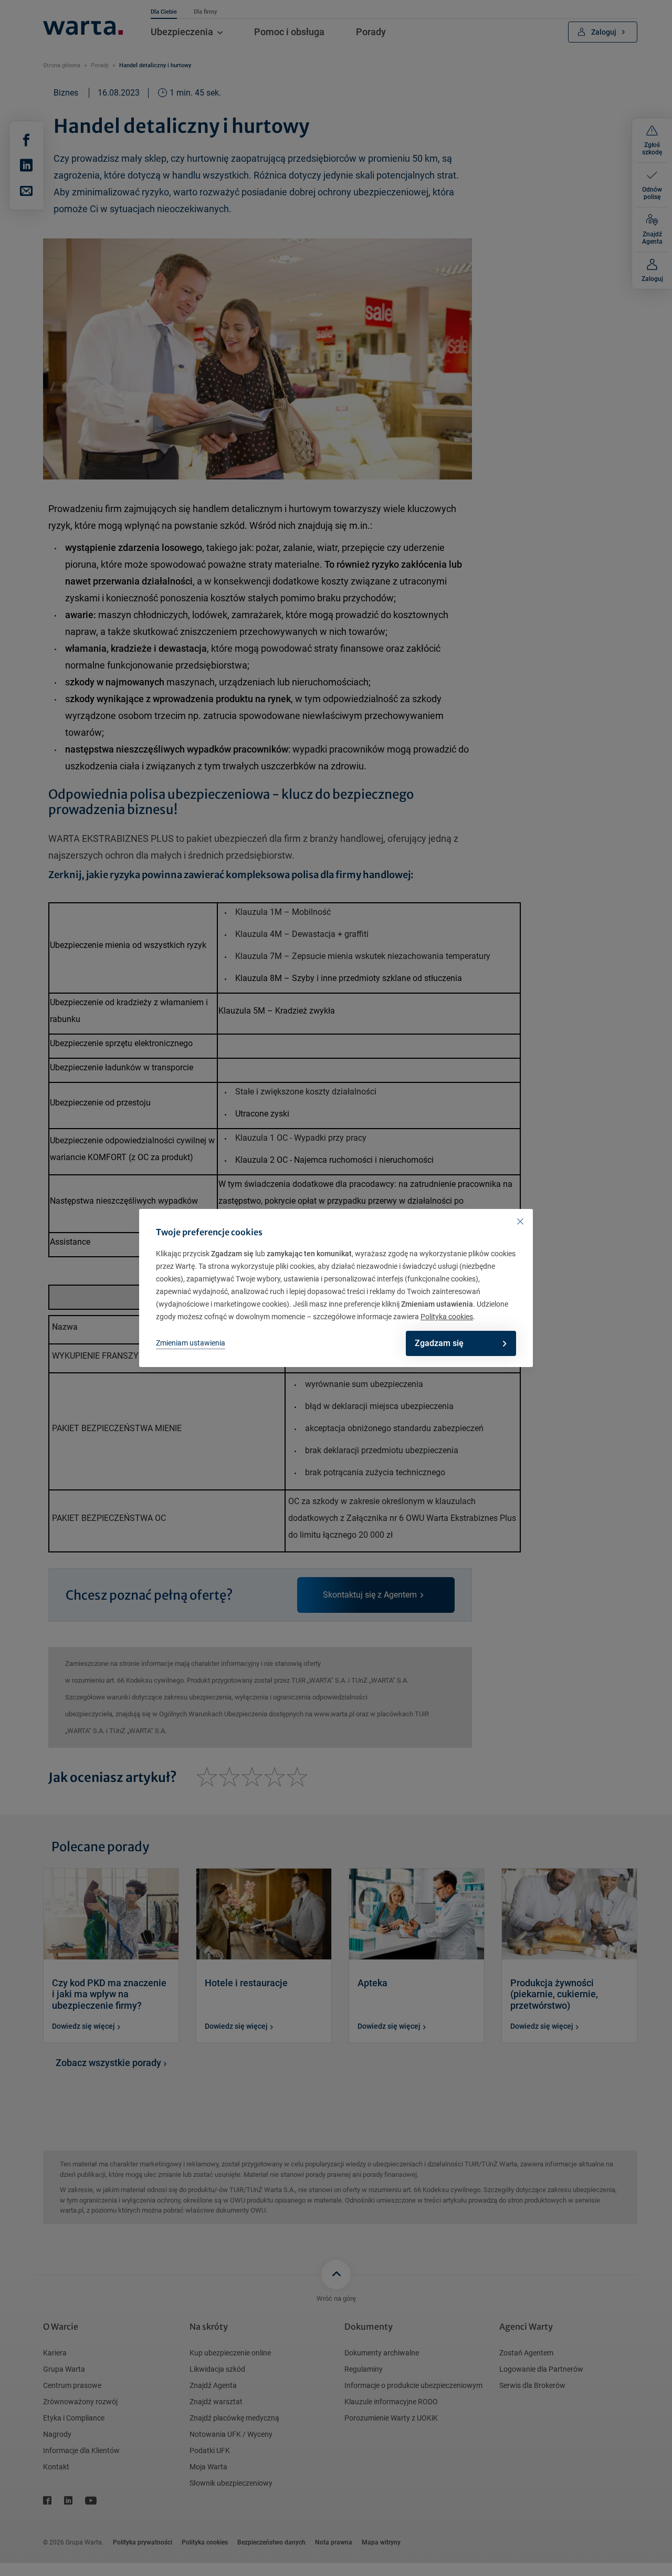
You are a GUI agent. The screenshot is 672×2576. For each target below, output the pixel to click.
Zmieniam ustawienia (191, 1343)
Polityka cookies (447, 1317)
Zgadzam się (439, 1343)
